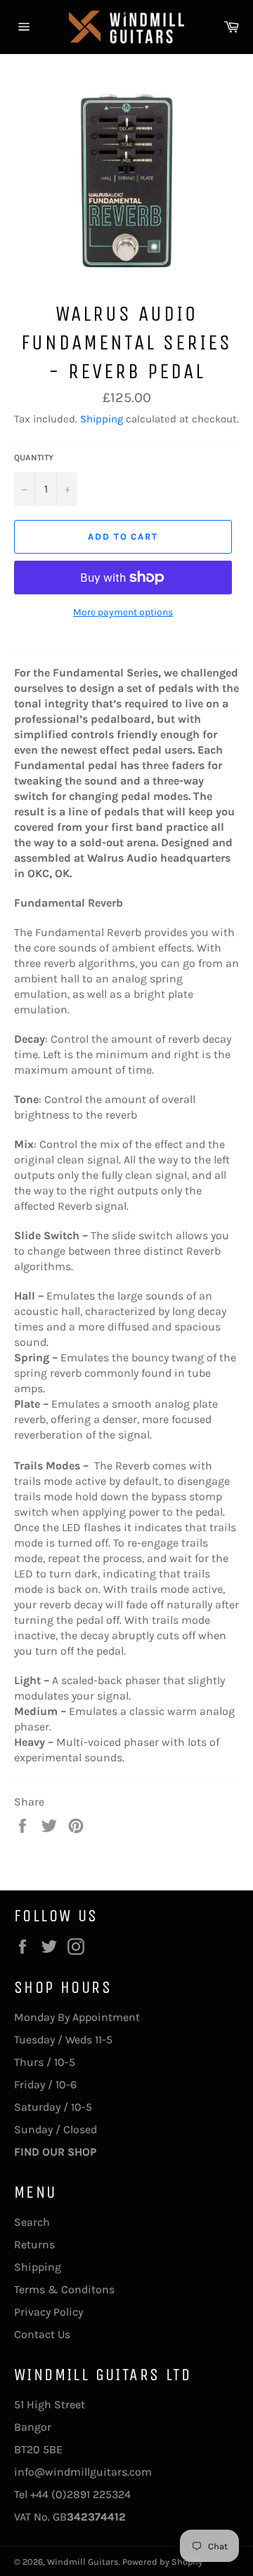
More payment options (123, 612)
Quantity (34, 458)
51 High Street (50, 2404)
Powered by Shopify (162, 2562)
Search (32, 2222)
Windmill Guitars (83, 2562)
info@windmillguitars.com (83, 2472)
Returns (34, 2244)
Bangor (33, 2427)
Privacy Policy (48, 2312)
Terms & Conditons (64, 2289)
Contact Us (42, 2334)
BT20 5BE (38, 2449)
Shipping (102, 419)
